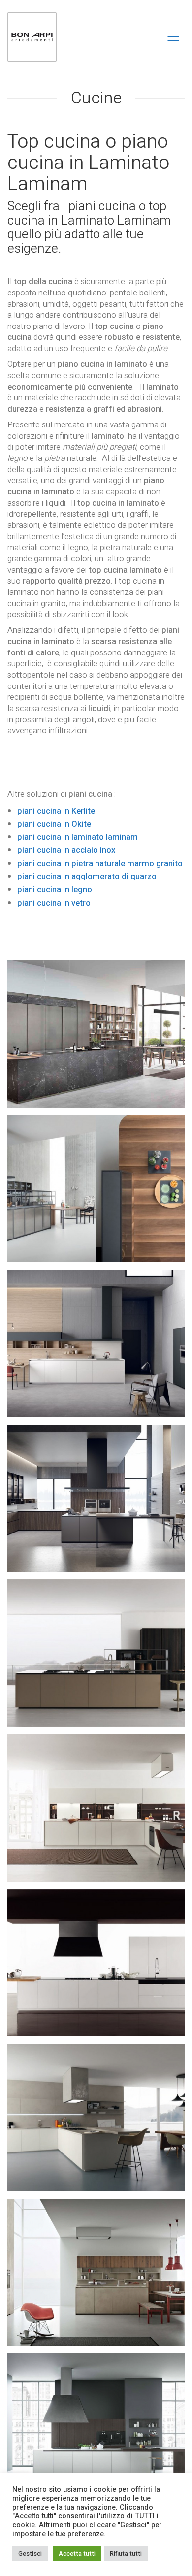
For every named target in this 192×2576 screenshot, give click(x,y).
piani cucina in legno (55, 890)
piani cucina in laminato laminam (78, 837)
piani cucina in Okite (54, 824)
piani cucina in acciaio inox (66, 850)
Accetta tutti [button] (77, 2554)
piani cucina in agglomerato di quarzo (87, 876)
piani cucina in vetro (54, 903)
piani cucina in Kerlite (57, 811)
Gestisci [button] (30, 2554)
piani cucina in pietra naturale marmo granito (100, 864)
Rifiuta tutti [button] (126, 2554)
